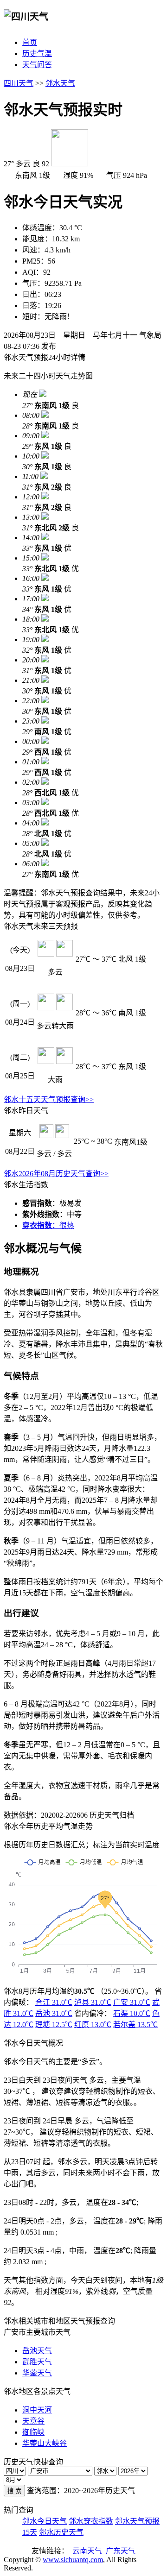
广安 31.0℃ (132, 2002)
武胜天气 (37, 2362)
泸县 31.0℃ (93, 2002)
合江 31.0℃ (54, 2002)
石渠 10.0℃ (132, 2013)
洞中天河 (37, 2410)
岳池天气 (37, 2351)
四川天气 (19, 83)
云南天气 (87, 2551)
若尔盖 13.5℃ (135, 2025)
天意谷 (33, 2421)
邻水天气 (60, 83)
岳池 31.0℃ (54, 2013)
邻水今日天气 (45, 2521)
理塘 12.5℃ (54, 2025)
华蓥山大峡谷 (45, 2443)
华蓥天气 (37, 2373)
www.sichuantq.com (73, 2560)
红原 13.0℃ (93, 2025)
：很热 (48, 1225)
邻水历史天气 (61, 2532)
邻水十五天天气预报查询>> (49, 1099)
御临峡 (33, 2432)
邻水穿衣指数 (91, 2521)
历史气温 (37, 54)
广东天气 (121, 2551)
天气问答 (37, 65)
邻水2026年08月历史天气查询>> (56, 1174)
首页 (30, 42)
